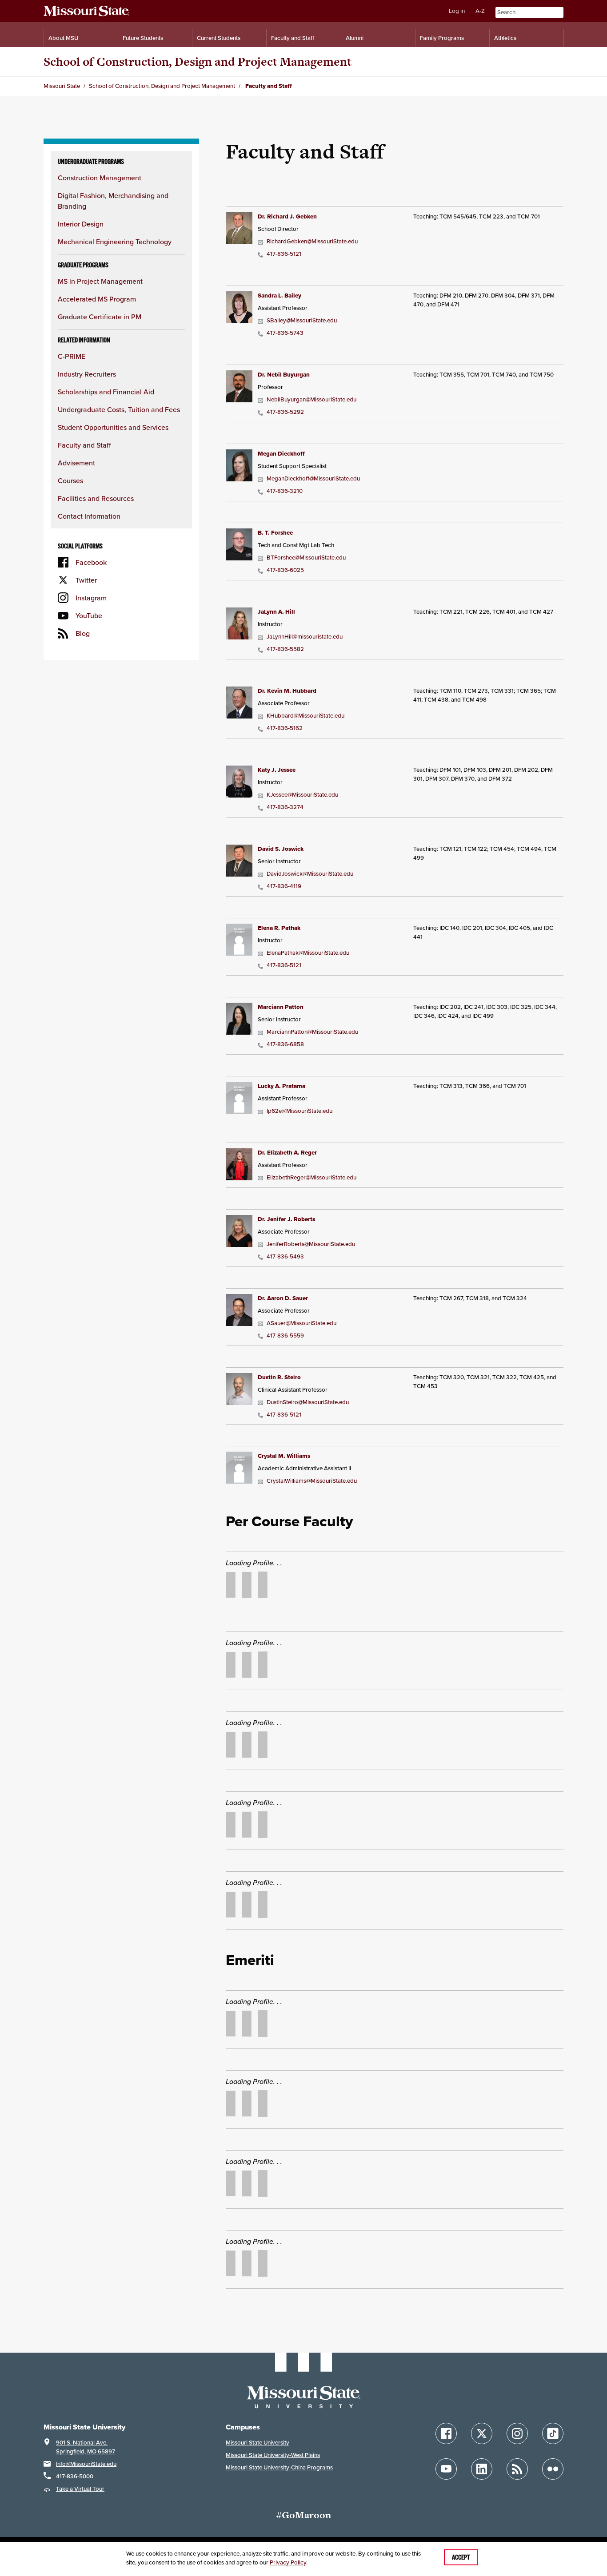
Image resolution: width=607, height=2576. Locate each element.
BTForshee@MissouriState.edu (306, 558)
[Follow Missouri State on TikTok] (553, 2433)
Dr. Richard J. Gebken (287, 216)
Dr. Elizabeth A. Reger (287, 1153)
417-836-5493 (285, 1256)
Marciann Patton (281, 1007)
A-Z (480, 11)
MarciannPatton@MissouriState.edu (312, 1032)
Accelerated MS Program (97, 299)
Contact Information (89, 516)
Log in (457, 11)
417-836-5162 (285, 728)
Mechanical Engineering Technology (115, 242)
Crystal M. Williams (284, 1456)
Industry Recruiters (87, 374)
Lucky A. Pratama (282, 1086)
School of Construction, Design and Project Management (198, 62)
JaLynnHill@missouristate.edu (305, 637)
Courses (70, 480)
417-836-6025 (285, 570)
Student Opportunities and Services (113, 427)
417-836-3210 (285, 491)
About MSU (63, 38)
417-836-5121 (284, 254)
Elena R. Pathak (279, 928)
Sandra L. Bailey (280, 296)
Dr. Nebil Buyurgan (284, 375)
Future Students (143, 38)
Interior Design (81, 224)
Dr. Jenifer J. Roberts (286, 1219)
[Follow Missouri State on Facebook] (446, 2433)
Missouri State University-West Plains (273, 2455)
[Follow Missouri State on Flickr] (553, 2469)
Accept (461, 2557)
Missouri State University (258, 2443)
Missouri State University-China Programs (279, 2467)
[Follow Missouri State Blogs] (517, 2469)
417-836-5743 (285, 333)
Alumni (355, 38)
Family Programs (442, 38)
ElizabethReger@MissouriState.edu (311, 1177)
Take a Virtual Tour (80, 2489)
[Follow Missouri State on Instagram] (517, 2433)
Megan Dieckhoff (281, 454)
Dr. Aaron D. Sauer (283, 1298)
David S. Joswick (281, 849)
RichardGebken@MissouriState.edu (312, 241)
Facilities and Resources (96, 498)
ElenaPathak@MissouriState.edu (308, 953)
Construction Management (100, 178)
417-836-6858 (285, 1044)
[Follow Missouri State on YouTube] (446, 2469)
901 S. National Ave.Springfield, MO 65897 (86, 2447)
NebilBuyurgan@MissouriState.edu (311, 399)
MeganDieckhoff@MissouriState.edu (313, 478)
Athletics (505, 38)
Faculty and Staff (293, 38)
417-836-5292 (285, 412)
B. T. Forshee (275, 533)
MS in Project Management (100, 281)
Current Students (219, 38)
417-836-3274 (285, 807)
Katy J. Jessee (277, 770)
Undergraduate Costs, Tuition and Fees (119, 409)
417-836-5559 (285, 1336)
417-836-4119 (284, 886)
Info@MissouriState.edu (86, 2464)
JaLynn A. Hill (276, 612)
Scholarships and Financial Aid (106, 392)
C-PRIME (72, 356)
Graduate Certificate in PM (100, 317)
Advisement (76, 463)
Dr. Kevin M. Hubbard (287, 691)
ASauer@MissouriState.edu (302, 1323)
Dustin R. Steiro (279, 1377)
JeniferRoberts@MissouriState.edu (311, 1244)
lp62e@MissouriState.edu (300, 1111)
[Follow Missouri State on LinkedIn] (482, 2469)
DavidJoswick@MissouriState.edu (310, 874)
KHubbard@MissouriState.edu (305, 716)
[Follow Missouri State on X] (482, 2433)
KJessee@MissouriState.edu (302, 795)
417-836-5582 (285, 649)
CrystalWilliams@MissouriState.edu (312, 1481)
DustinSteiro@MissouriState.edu (308, 1402)
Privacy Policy (288, 2562)
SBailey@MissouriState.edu (302, 320)
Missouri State (62, 86)
